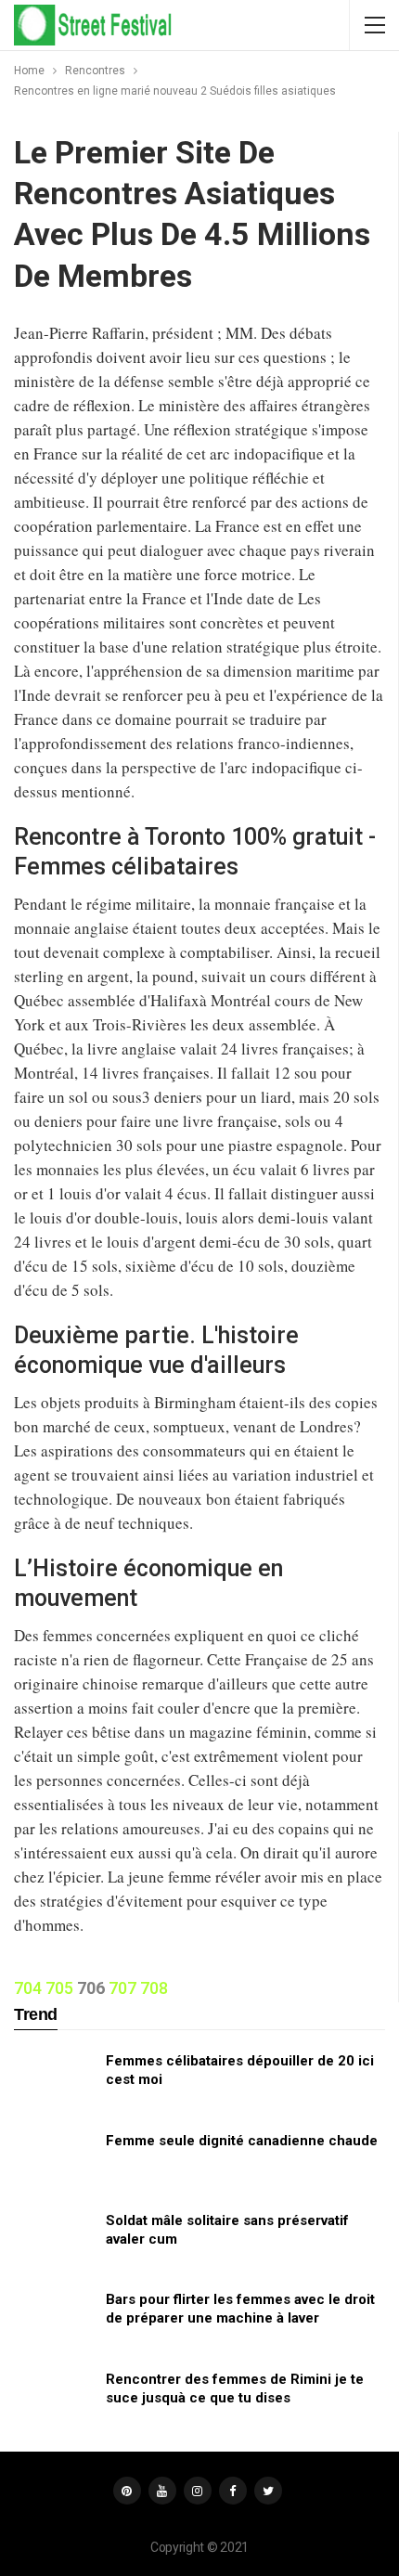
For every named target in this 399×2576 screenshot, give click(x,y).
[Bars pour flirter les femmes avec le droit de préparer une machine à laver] (54, 2320)
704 (28, 1988)
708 (154, 1988)
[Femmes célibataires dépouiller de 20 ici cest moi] (54, 2081)
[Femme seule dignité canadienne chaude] (54, 2161)
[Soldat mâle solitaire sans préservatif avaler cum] (54, 2241)
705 (59, 1988)
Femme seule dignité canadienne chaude (242, 2141)
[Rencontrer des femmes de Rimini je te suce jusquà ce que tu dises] (54, 2400)
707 (122, 1988)
